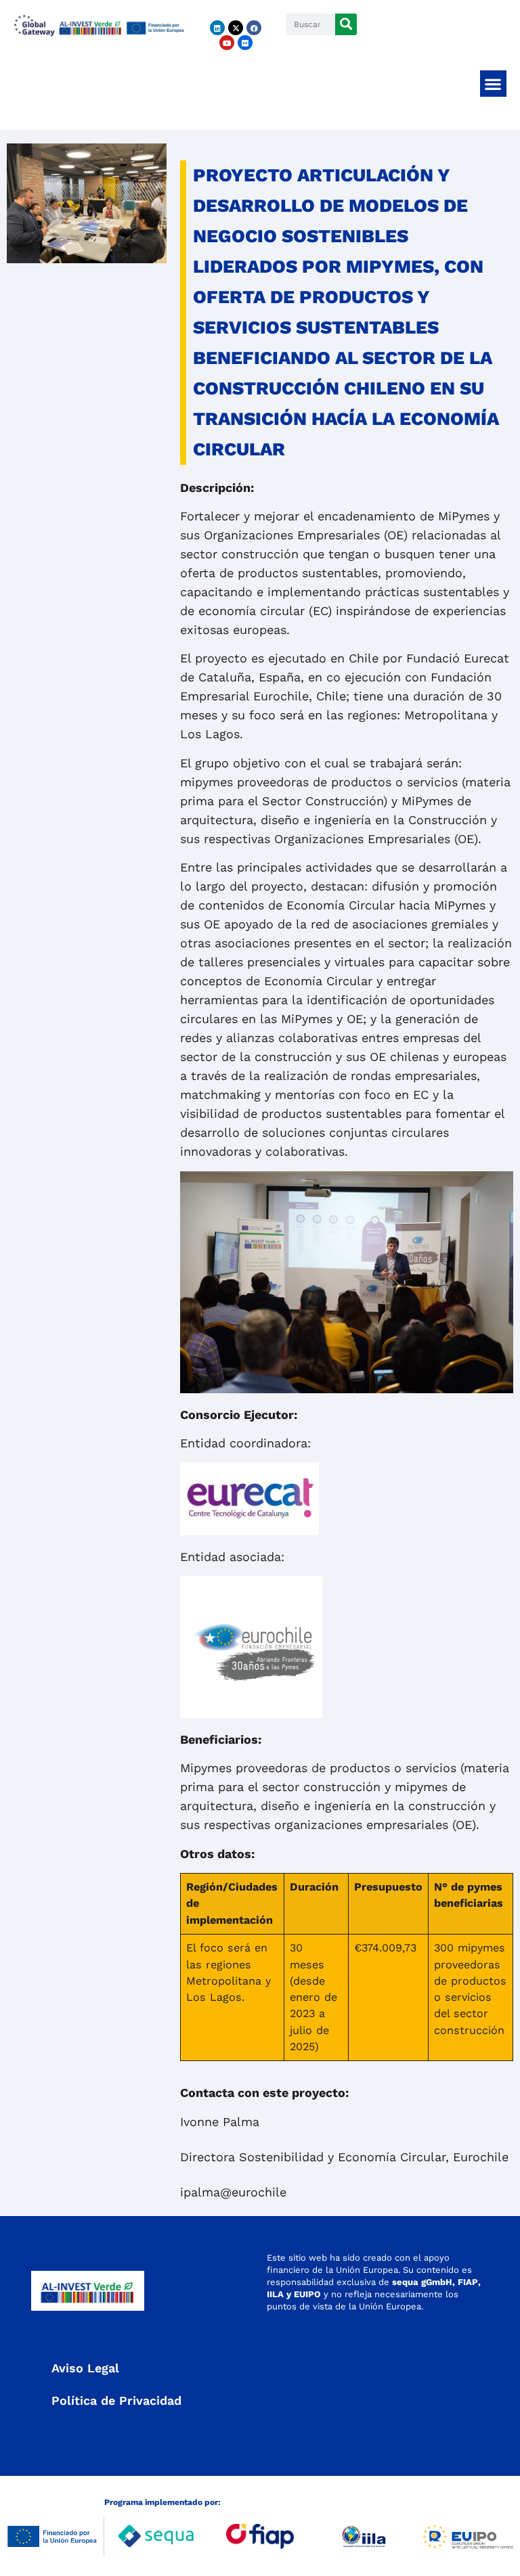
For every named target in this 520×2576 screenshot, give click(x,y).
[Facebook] (254, 28)
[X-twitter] (236, 28)
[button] (493, 84)
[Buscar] (346, 24)
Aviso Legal (85, 2368)
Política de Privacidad (116, 2400)
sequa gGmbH (422, 2282)
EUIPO (307, 2294)
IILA (275, 2294)
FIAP (468, 2282)
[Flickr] (245, 43)
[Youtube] (227, 43)
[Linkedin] (217, 28)
